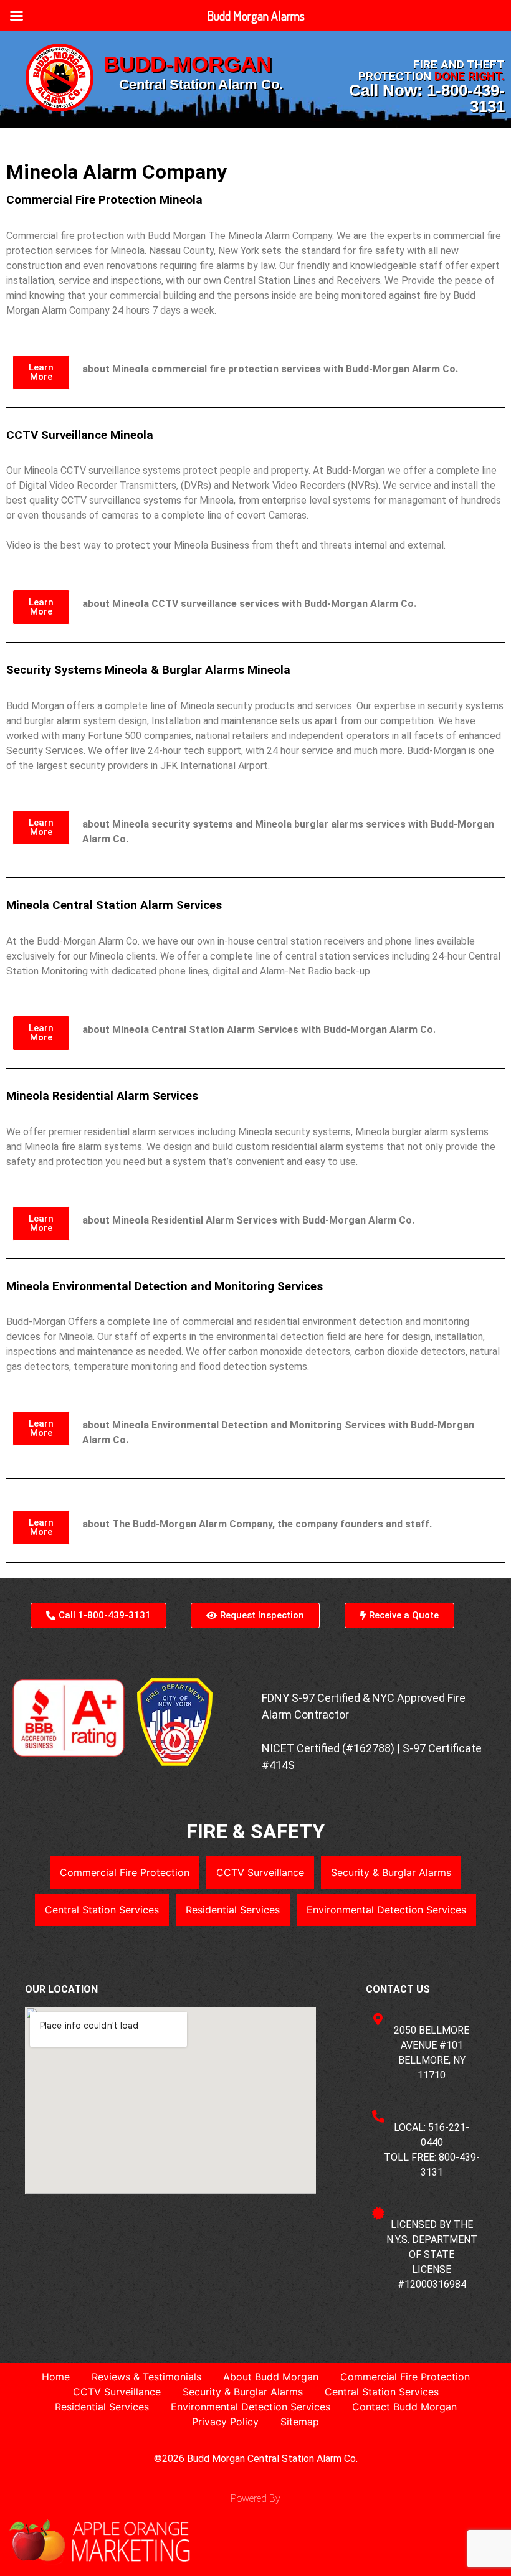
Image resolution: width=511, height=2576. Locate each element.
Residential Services (233, 1910)
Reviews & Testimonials (146, 2377)
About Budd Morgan (271, 2377)
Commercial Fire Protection (125, 1872)
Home (56, 2377)
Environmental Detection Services (386, 1910)
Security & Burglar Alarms (391, 1872)
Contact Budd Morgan (404, 2407)
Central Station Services (102, 1910)
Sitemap (300, 2422)
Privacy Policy (225, 2422)
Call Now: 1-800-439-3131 (427, 98)
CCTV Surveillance (260, 1872)
